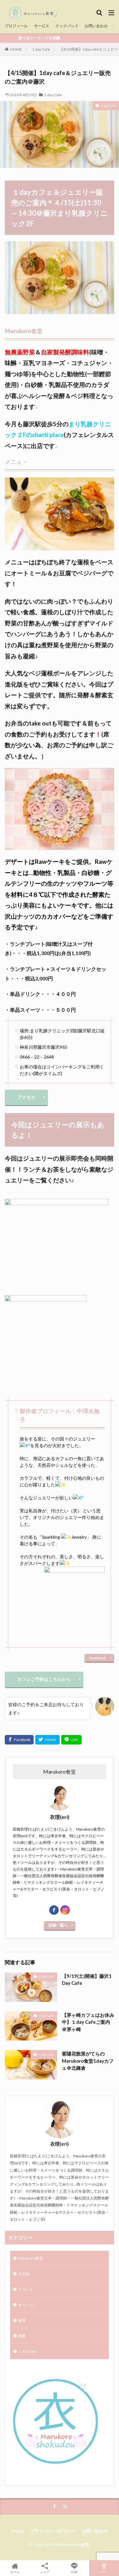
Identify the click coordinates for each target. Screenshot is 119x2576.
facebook (98, 1658)
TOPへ (104, 2572)
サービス (42, 26)
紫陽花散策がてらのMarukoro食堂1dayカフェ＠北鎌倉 (88, 2061)
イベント (26, 2289)
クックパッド (67, 26)
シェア (45, 2572)
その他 (24, 2274)
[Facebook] (19, 1740)
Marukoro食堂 (30, 2258)
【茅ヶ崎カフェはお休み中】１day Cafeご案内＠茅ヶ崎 (88, 2022)
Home (18, 2531)
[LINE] (71, 1740)
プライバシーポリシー (53, 2531)
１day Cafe (41, 49)
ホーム (15, 2572)
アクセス (26, 1097)
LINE (74, 2572)
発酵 (22, 2336)
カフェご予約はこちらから (44, 1679)
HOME (16, 49)
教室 (22, 2320)
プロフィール (16, 26)
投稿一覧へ (58, 1925)
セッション (28, 2305)
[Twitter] (47, 1740)
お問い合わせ (96, 26)
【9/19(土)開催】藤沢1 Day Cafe (87, 1980)
